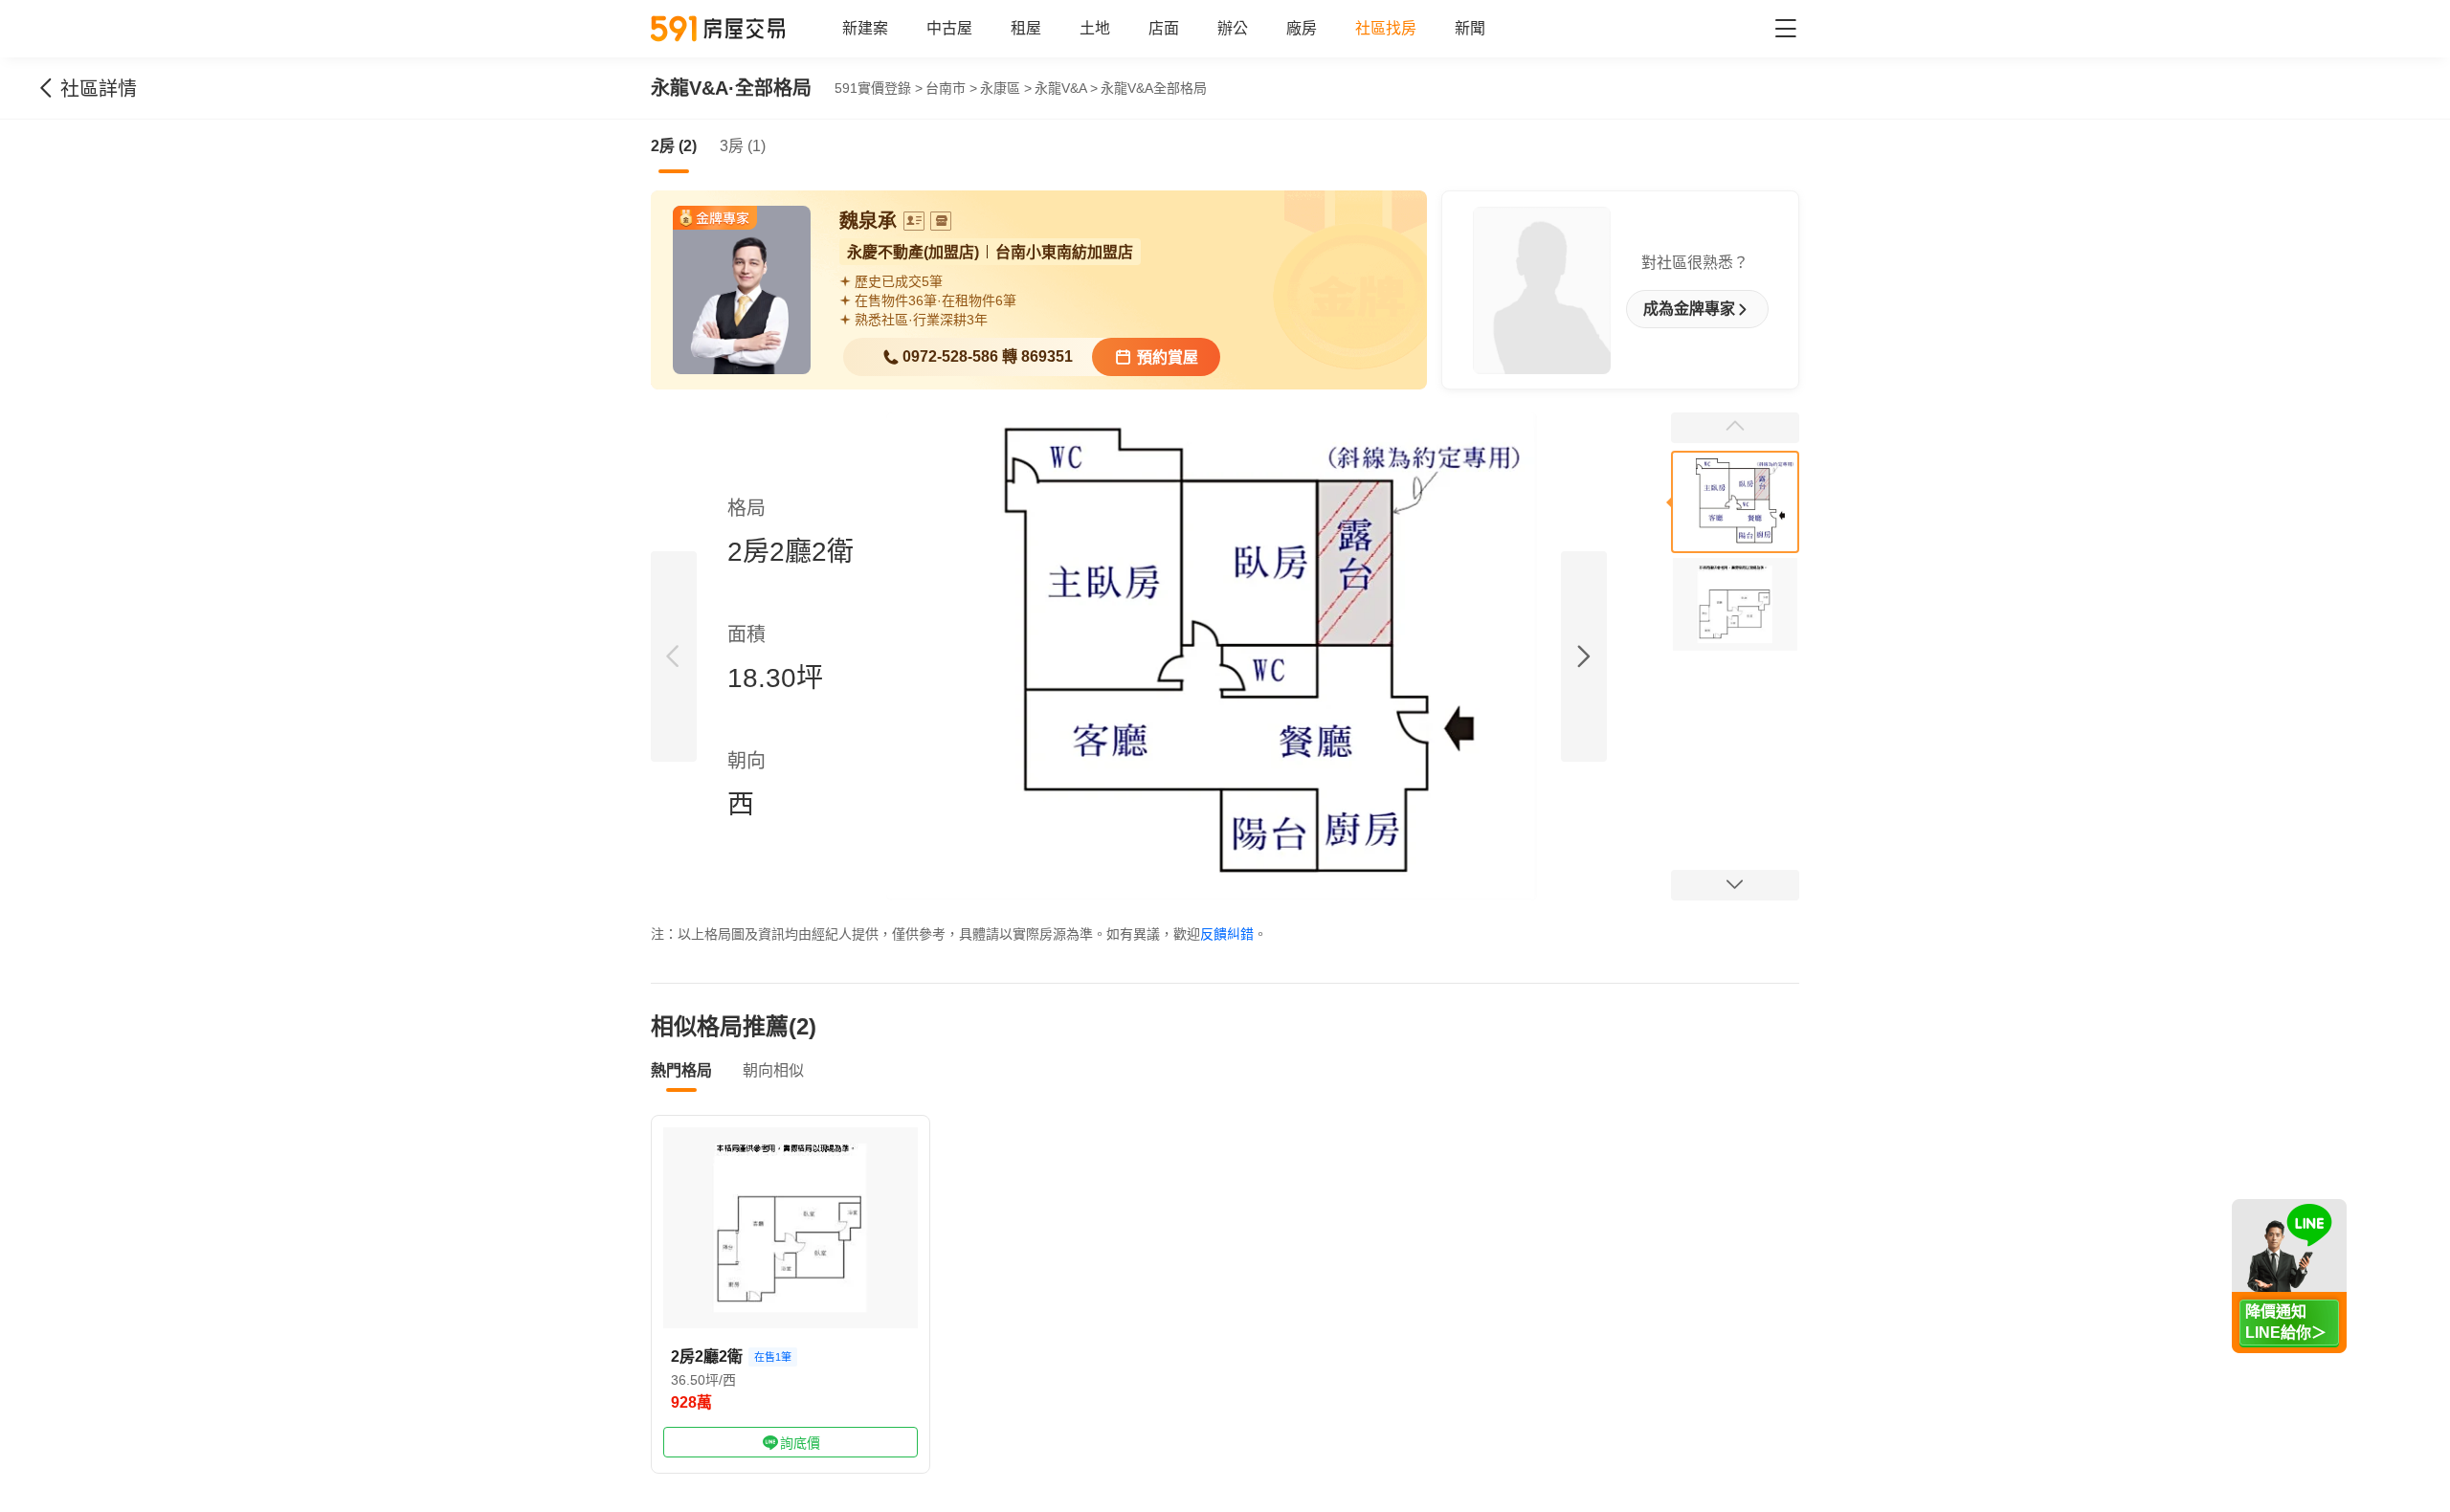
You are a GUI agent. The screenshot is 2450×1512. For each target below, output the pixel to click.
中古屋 (949, 28)
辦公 (1233, 28)
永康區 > (1006, 88)
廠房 (1302, 28)
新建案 (865, 28)
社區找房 (1386, 28)
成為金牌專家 (1689, 309)
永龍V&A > (1066, 88)
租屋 (1026, 28)
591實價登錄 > (879, 88)
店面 (1164, 28)
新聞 (1470, 28)
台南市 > (951, 88)
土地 (1095, 28)
